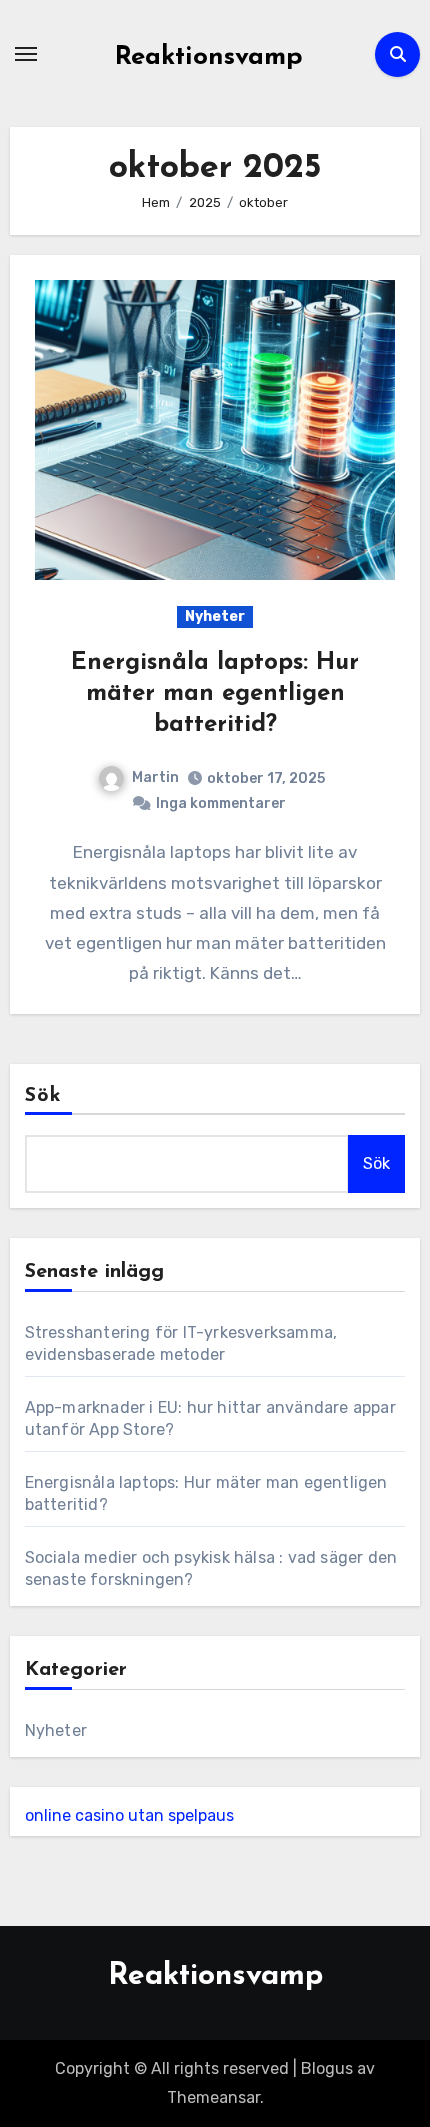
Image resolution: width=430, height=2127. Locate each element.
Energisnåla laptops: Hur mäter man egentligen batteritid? (215, 694)
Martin (155, 777)
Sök (43, 1096)
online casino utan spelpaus (129, 1815)
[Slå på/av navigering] (26, 54)
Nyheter (215, 616)
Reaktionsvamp (209, 57)
